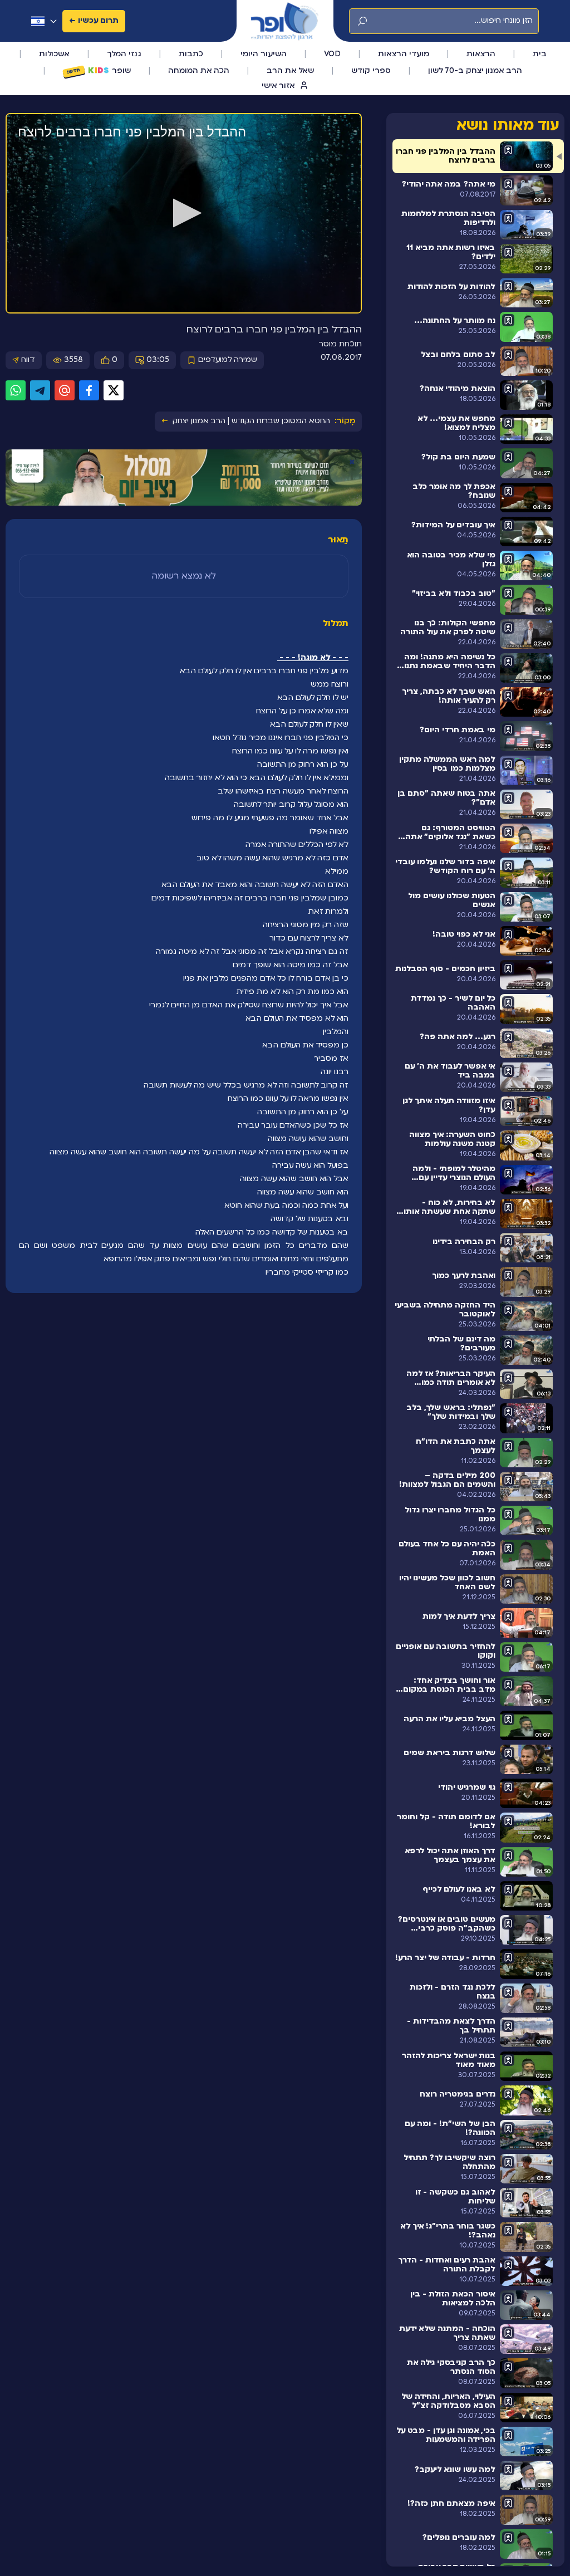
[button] (184, 213)
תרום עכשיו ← (94, 21)
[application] (184, 214)
